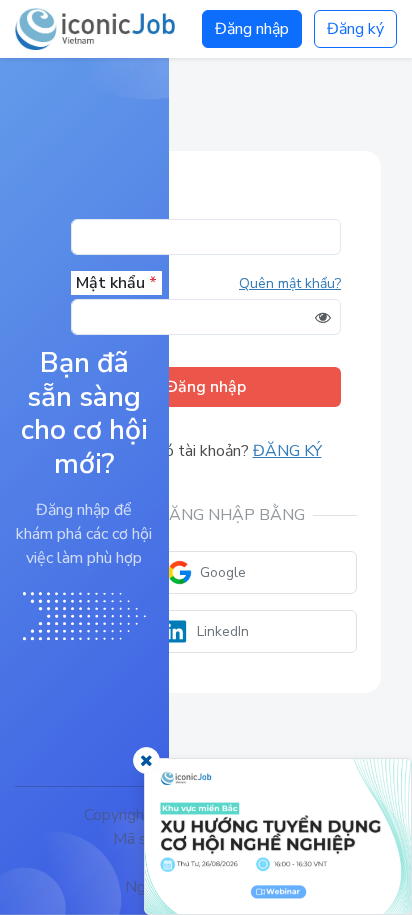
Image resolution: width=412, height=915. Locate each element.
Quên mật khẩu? (290, 283)
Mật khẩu (116, 283)
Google (223, 572)
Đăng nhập (252, 29)
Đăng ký (355, 29)
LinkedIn (223, 631)
